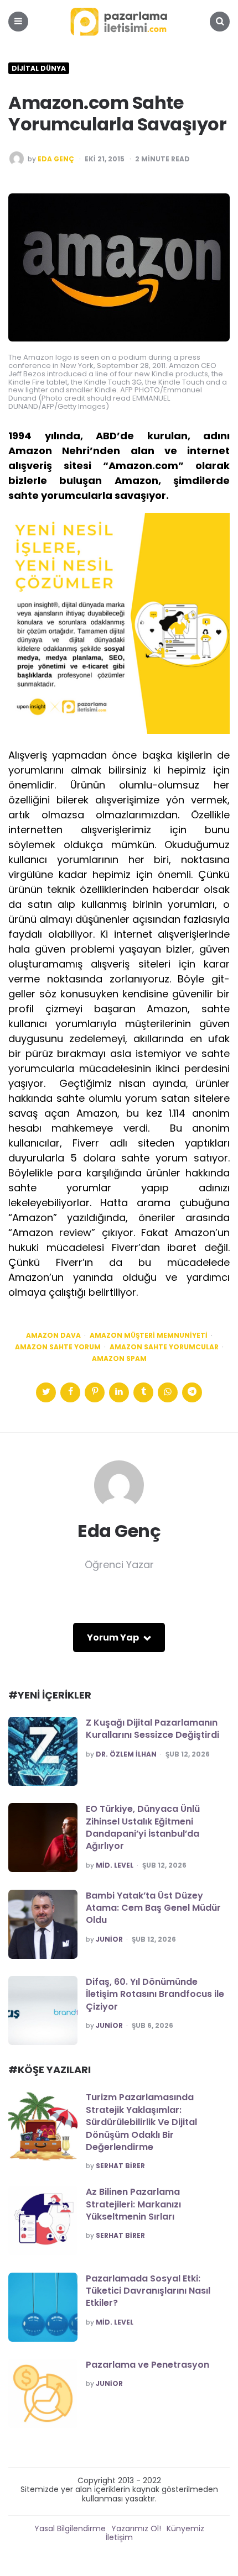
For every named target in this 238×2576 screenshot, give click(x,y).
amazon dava (53, 1336)
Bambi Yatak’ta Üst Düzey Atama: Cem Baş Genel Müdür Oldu (153, 1908)
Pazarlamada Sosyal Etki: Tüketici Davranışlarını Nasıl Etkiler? (148, 2291)
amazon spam (119, 1359)
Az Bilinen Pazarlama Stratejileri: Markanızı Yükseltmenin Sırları (133, 2204)
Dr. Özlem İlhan (126, 1754)
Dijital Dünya (39, 69)
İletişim (119, 2537)
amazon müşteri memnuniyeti (149, 1336)
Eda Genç (56, 159)
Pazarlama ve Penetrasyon (148, 2365)
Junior (109, 1939)
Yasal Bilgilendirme (70, 2528)
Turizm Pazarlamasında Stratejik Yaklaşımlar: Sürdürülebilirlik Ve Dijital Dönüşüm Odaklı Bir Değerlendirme (141, 2122)
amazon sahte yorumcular (164, 1347)
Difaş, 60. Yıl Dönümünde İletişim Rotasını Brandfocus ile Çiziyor (155, 1994)
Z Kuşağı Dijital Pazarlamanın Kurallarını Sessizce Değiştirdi (152, 1729)
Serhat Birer (120, 2166)
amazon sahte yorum (58, 1347)
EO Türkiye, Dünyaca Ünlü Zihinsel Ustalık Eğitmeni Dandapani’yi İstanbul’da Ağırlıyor (143, 1827)
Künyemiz (185, 2528)
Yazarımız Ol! (136, 2528)
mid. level (115, 1865)
